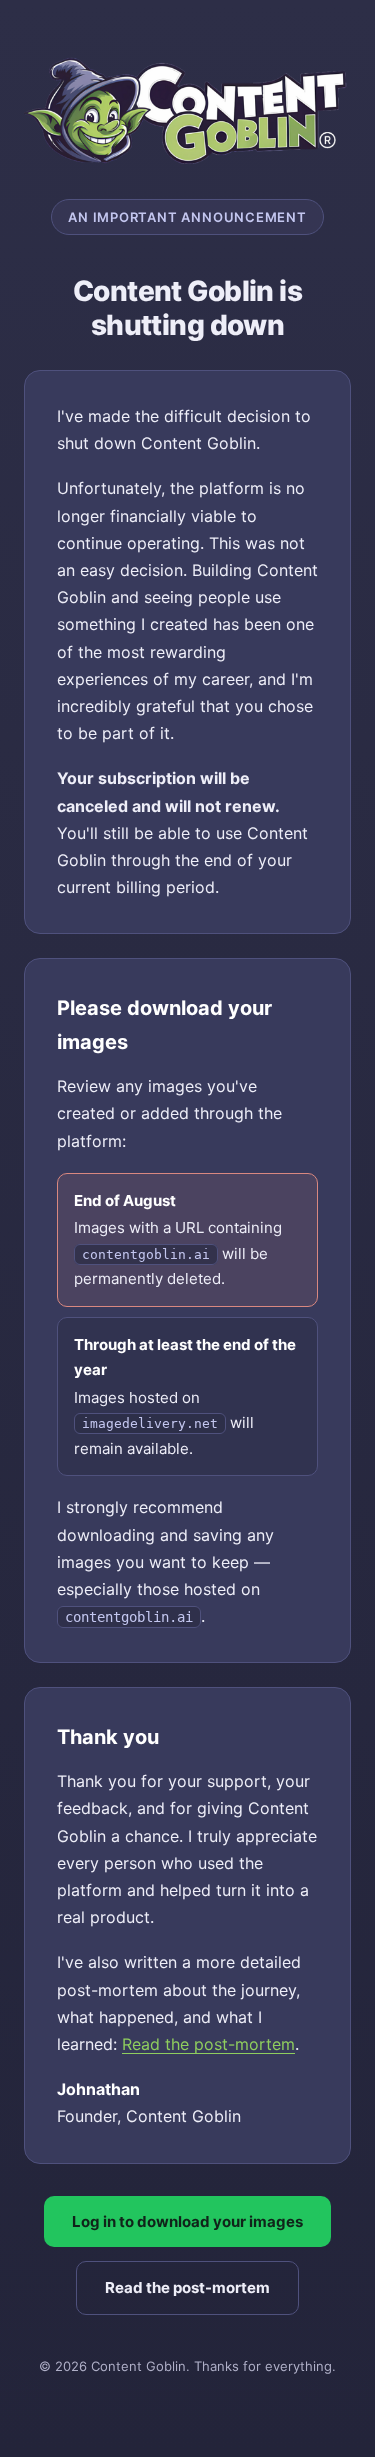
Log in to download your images (187, 2221)
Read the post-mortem (208, 2044)
